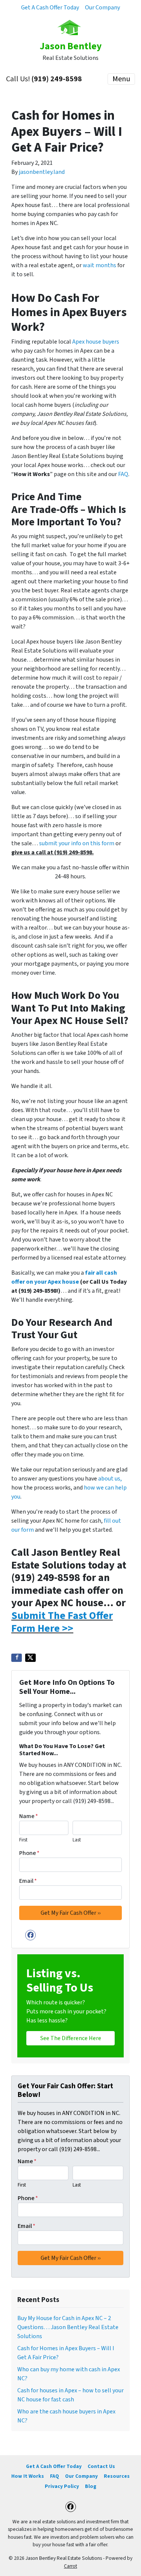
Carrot (70, 2566)
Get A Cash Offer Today (50, 8)
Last (77, 1840)
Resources (117, 2476)
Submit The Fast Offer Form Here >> (62, 1622)
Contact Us (101, 2466)
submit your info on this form (77, 843)
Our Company (102, 8)
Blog (91, 2486)
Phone (29, 1853)
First (23, 1840)
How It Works (28, 2476)
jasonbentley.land (42, 172)
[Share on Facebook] (17, 1658)
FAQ (123, 474)
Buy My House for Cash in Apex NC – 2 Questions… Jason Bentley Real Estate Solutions (68, 2327)
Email (28, 1881)
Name (29, 1816)
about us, (110, 1479)
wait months (99, 265)
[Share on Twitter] (30, 1658)
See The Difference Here (71, 2038)
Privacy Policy (62, 2486)
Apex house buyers (96, 342)
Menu (121, 79)
